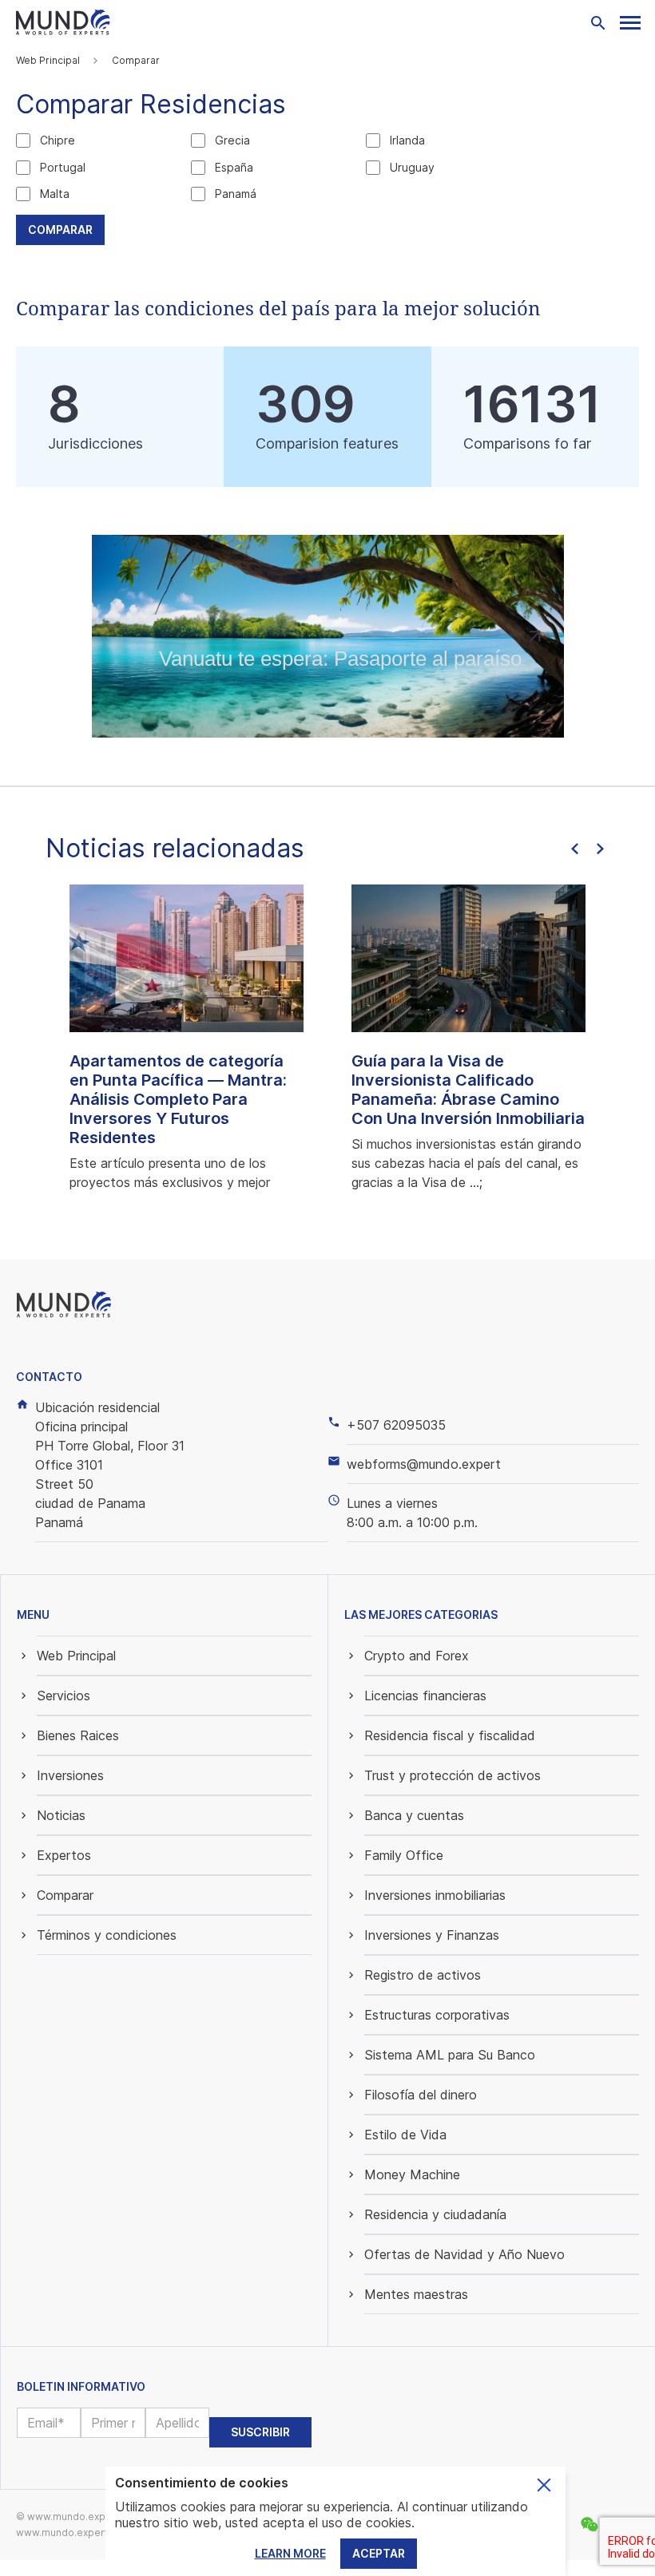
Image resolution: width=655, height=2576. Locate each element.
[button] (630, 23)
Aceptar (379, 2553)
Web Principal (48, 60)
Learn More (290, 2553)
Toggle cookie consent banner (544, 2485)
